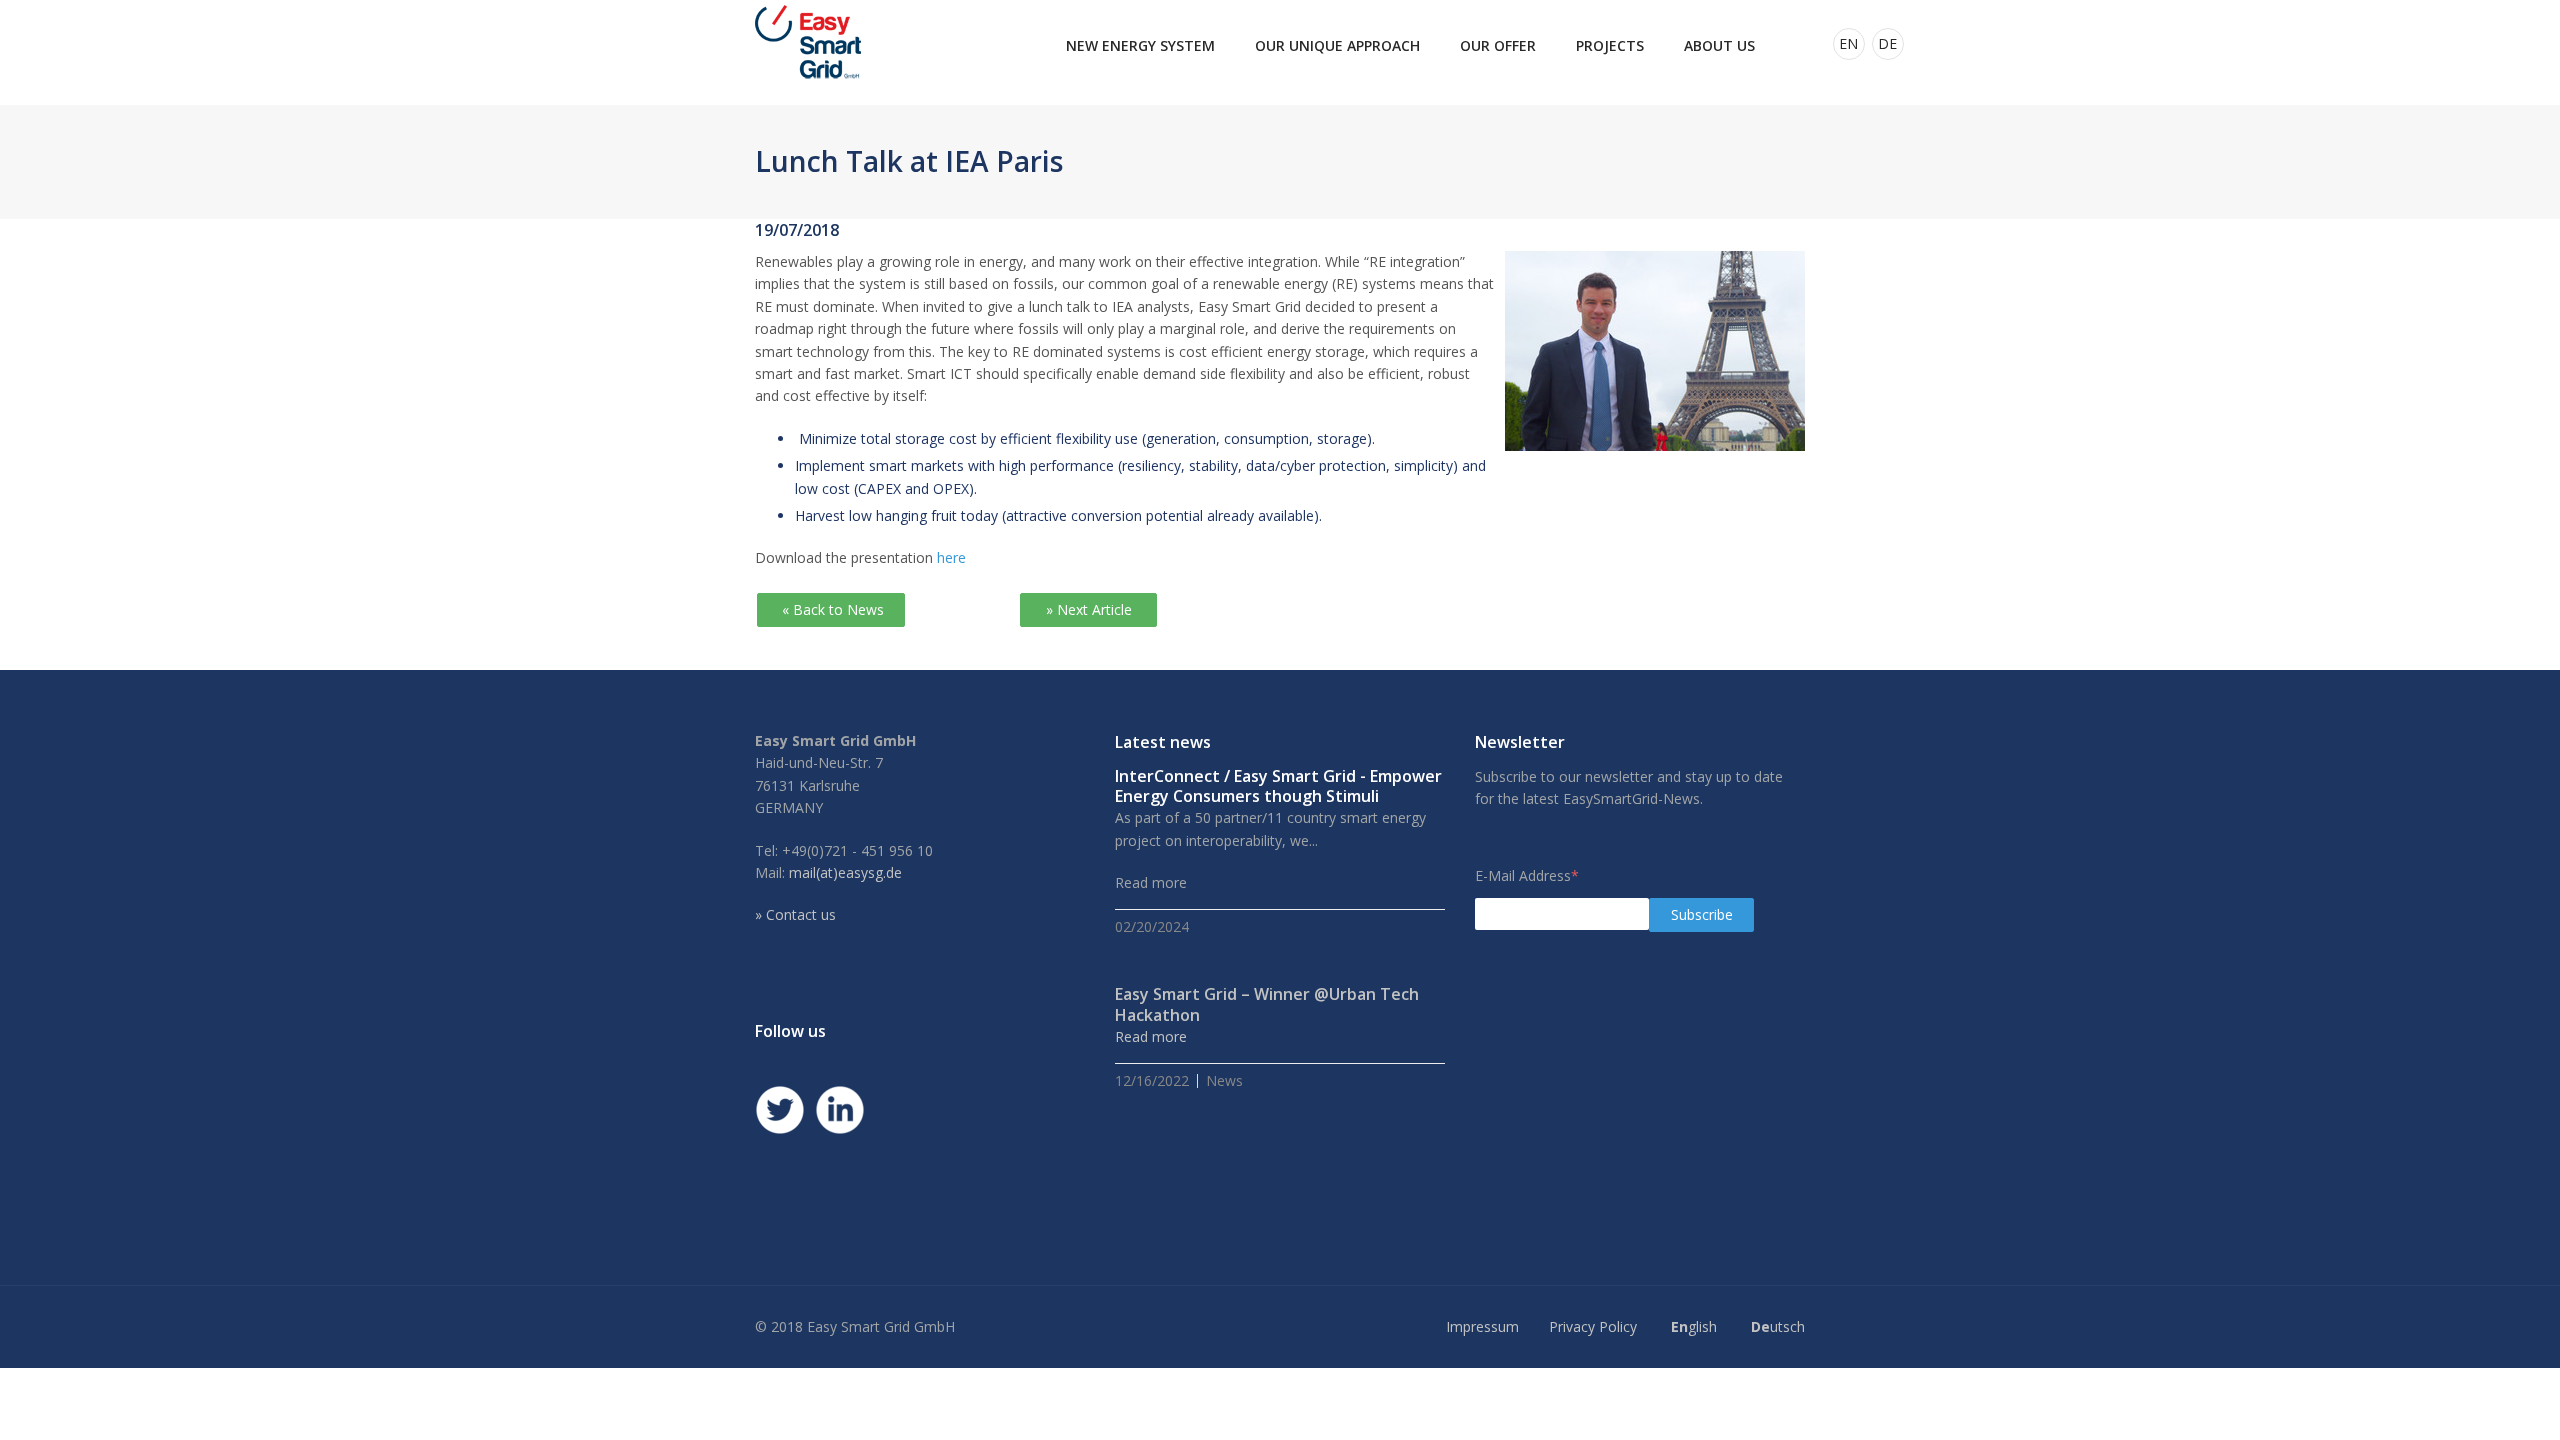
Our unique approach (1337, 45)
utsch (1778, 1326)
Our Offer (1498, 45)
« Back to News (831, 609)
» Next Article (1089, 609)
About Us (1719, 45)
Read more (1151, 1036)
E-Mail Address (1527, 875)
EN (1848, 43)
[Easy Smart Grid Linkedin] (840, 1110)
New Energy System (1140, 45)
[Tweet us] (780, 1110)
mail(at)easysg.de (845, 872)
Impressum (1482, 1326)
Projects (1610, 45)
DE (1887, 43)
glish (1694, 1326)
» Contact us (795, 914)
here (951, 557)
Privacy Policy (1593, 1326)
